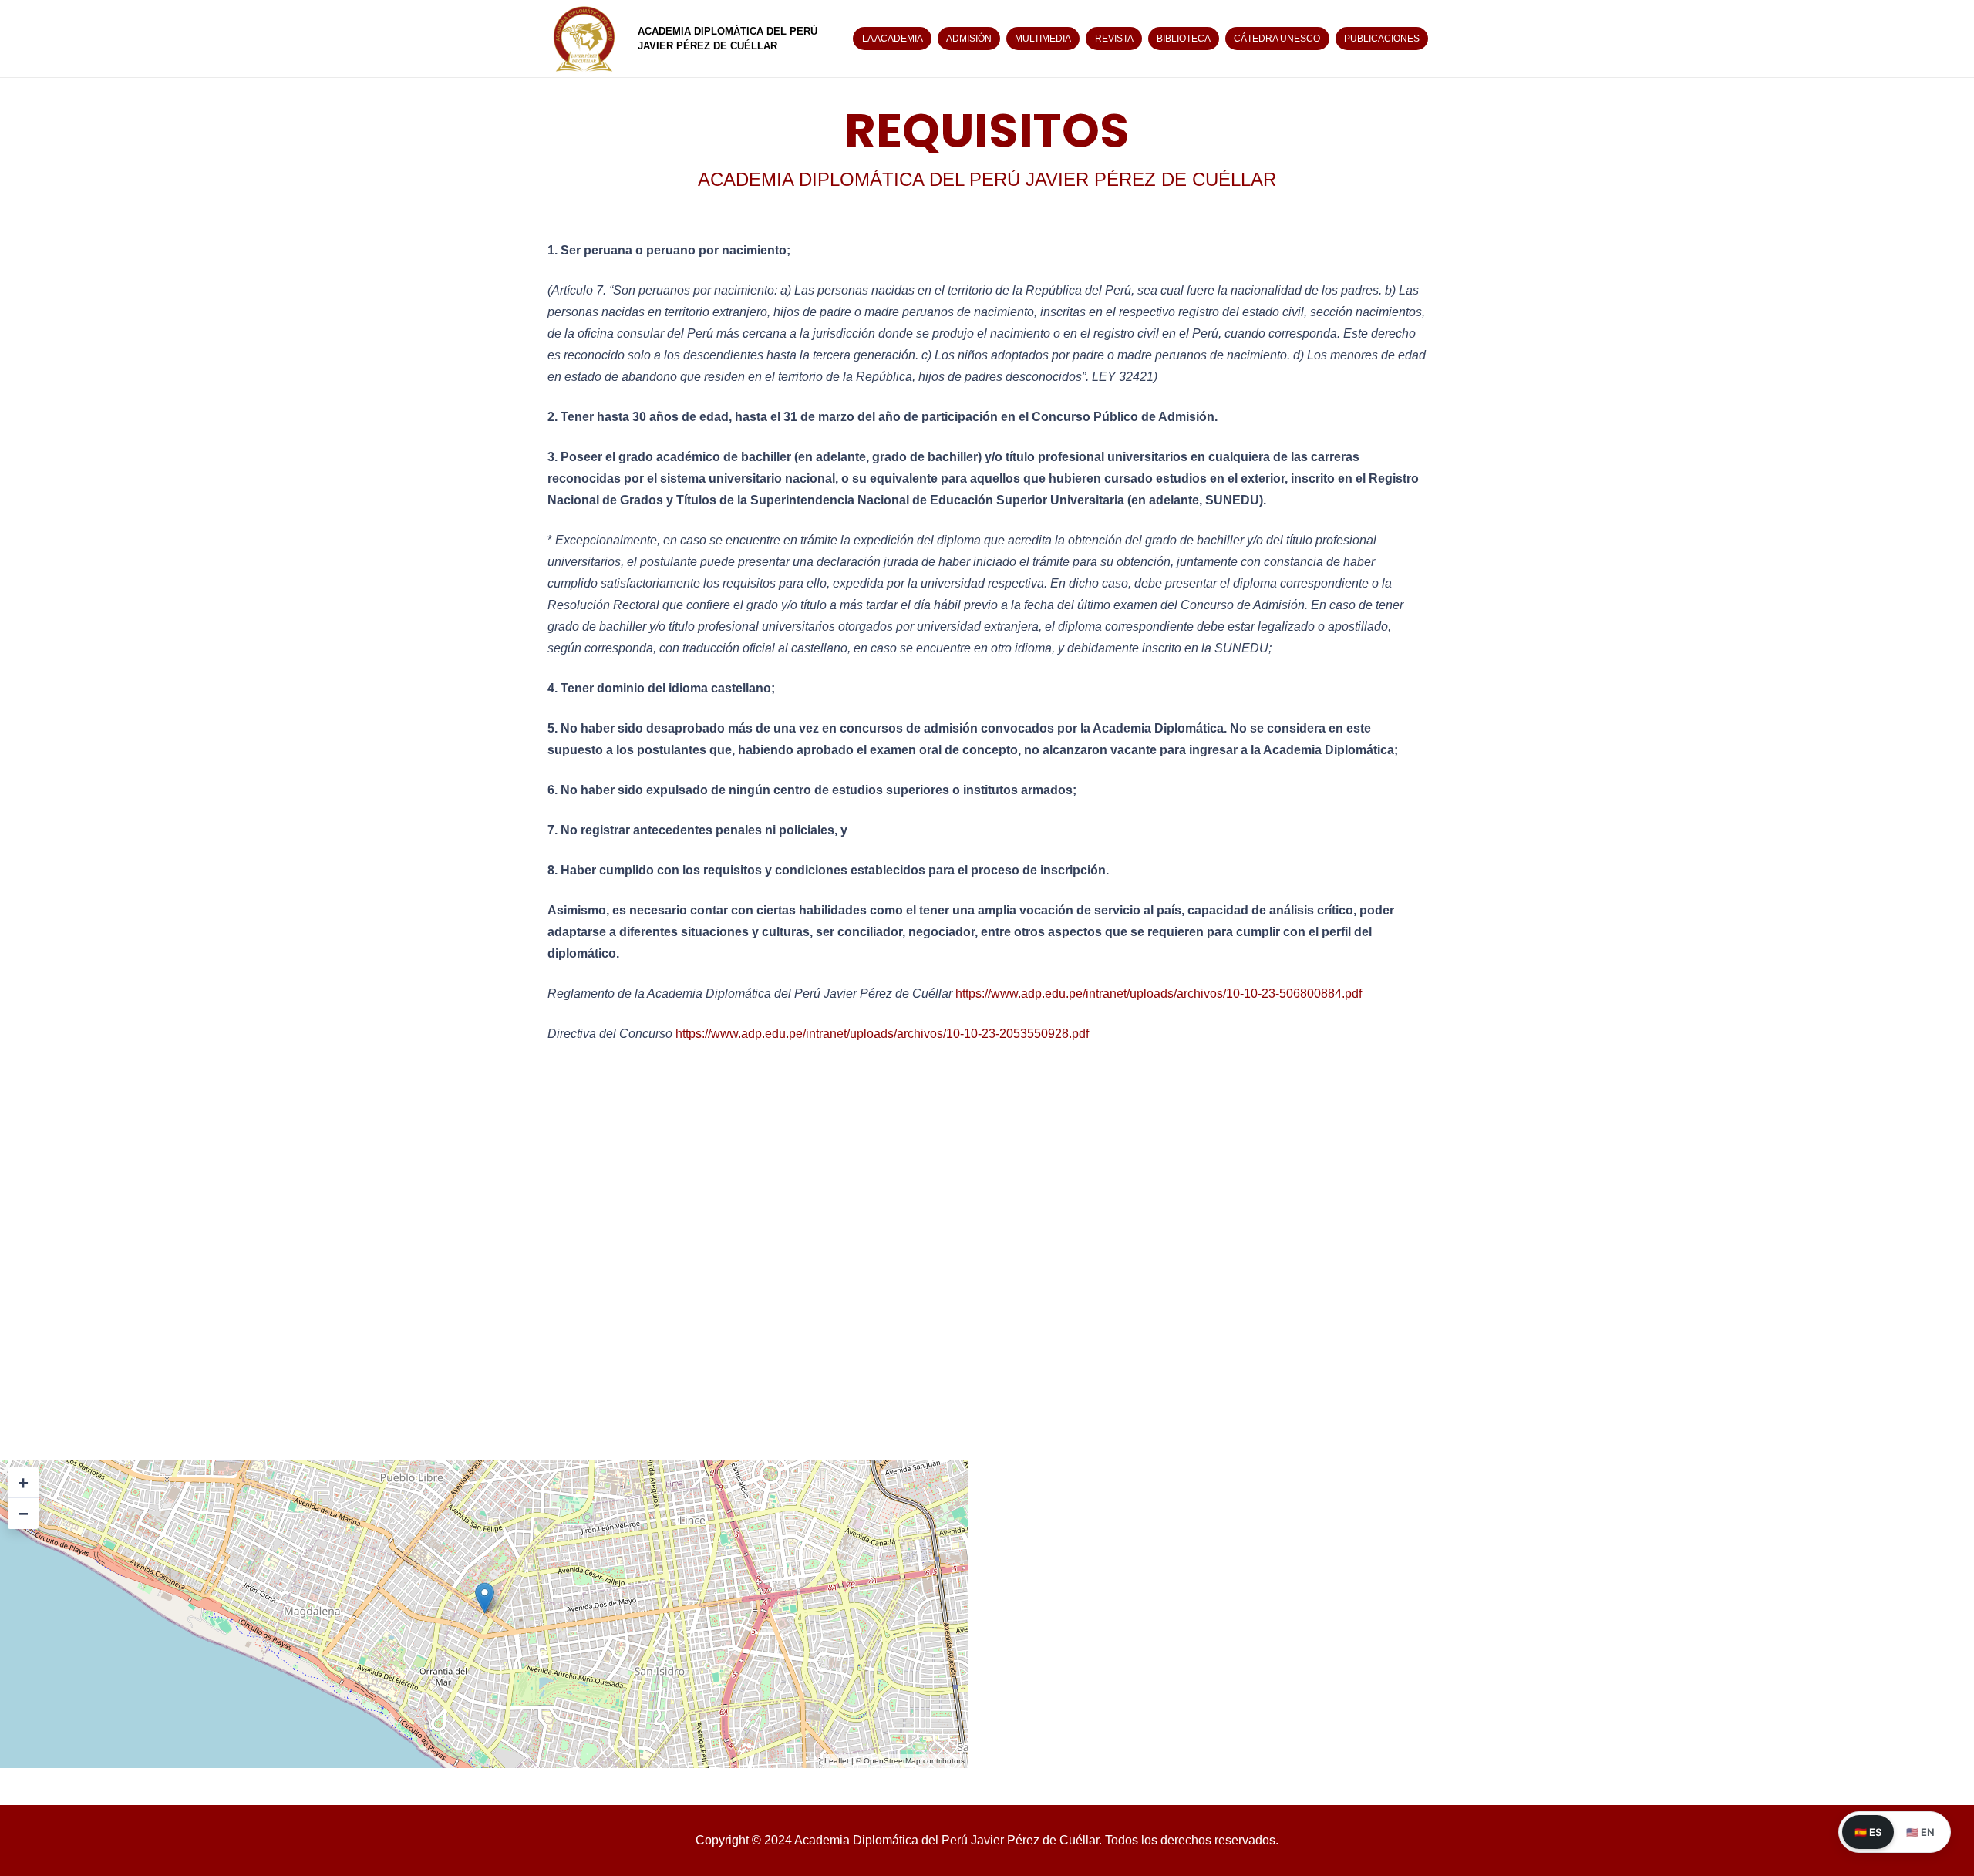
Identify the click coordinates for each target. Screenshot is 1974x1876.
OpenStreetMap (892, 1761)
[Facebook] (58, 1440)
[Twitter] (135, 1440)
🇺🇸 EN (1920, 1832)
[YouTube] (212, 1440)
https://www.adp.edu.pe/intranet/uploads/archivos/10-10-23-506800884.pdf (1159, 994)
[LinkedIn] (173, 1440)
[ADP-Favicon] (584, 39)
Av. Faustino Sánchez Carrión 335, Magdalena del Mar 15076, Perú (185, 1231)
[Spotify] (251, 1440)
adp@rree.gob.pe (195, 1333)
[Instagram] (19, 1440)
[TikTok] (96, 1440)
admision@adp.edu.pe (268, 1293)
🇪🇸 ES (1868, 1832)
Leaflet (837, 1761)
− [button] (23, 1513)
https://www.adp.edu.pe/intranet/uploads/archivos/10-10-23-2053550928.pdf (882, 1034)
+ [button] (23, 1482)
